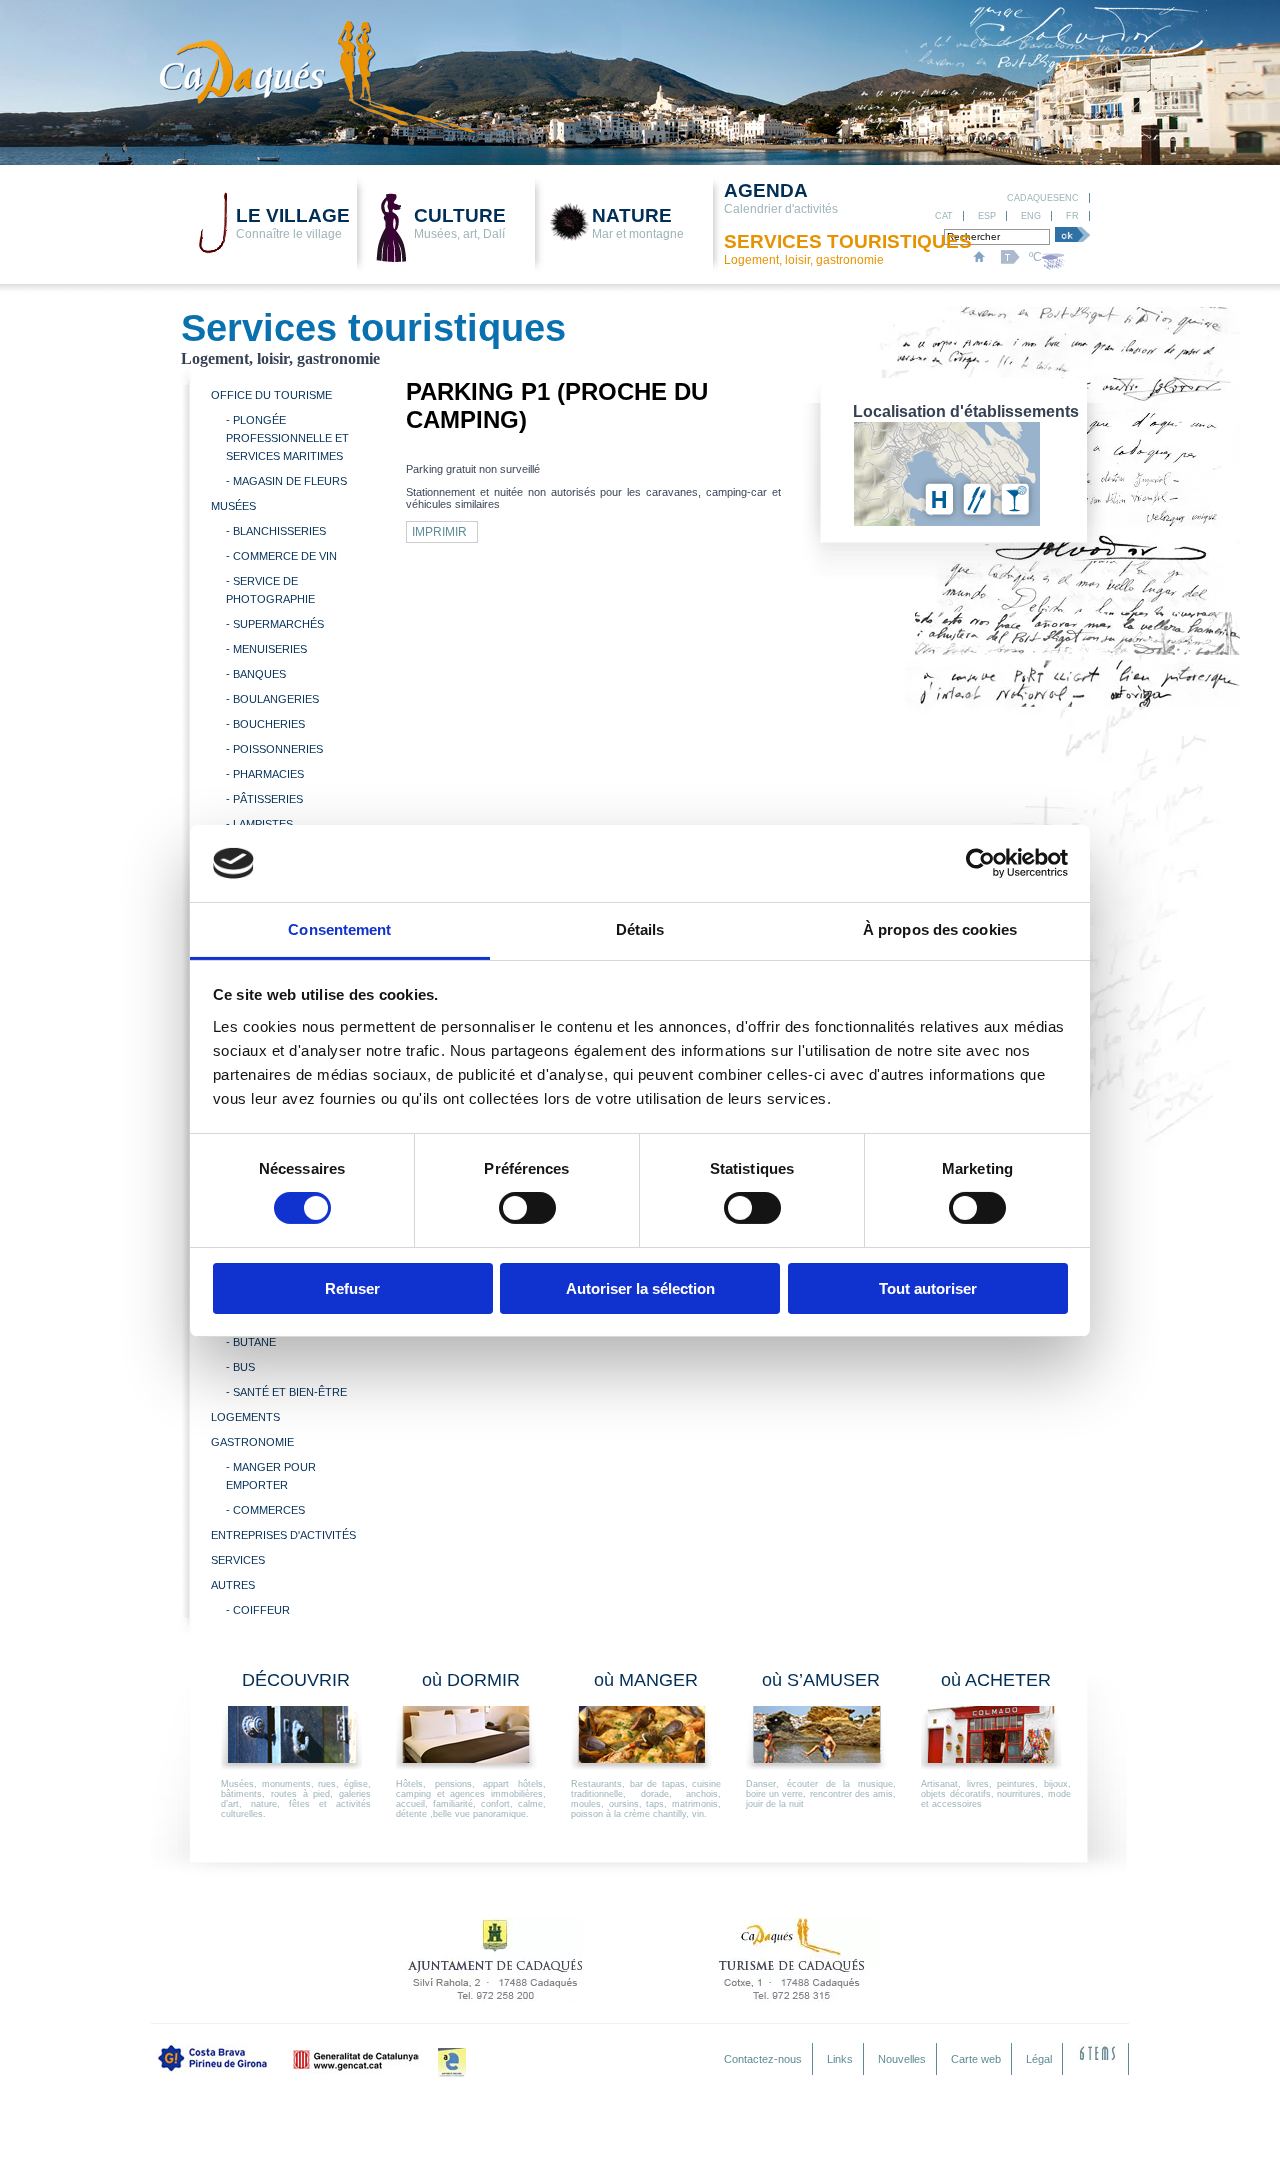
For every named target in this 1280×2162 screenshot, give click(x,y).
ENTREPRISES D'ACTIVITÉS (283, 1535)
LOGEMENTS (245, 1417)
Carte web (976, 2059)
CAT (944, 216)
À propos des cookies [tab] (940, 929)
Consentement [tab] (339, 929)
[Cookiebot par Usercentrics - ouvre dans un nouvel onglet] (980, 863)
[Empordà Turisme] (452, 2063)
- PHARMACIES (265, 774)
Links (840, 2059)
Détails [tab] (640, 929)
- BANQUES (256, 674)
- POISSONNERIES (274, 749)
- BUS (240, 1367)
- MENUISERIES (266, 649)
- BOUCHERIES (265, 724)
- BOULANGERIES (272, 699)
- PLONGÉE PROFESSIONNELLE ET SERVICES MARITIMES (287, 438)
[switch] (527, 1208)
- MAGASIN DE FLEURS (286, 481)
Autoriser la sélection (640, 1288)
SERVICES (238, 1560)
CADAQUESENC (1043, 198)
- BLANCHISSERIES (276, 531)
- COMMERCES (265, 1510)
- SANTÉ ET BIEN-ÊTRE (286, 1392)
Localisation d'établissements (966, 411)
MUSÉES (233, 506)
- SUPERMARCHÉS (275, 624)
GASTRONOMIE (252, 1442)
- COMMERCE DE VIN (281, 556)
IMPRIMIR (439, 532)
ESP (987, 216)
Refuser (352, 1288)
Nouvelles (902, 2059)
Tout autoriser (928, 1288)
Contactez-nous (763, 2059)
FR (1072, 216)
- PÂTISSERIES (264, 799)
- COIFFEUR (258, 1610)
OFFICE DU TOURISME (271, 395)
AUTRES (233, 1585)
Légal (1039, 2059)
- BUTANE (251, 1342)
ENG (1031, 216)
